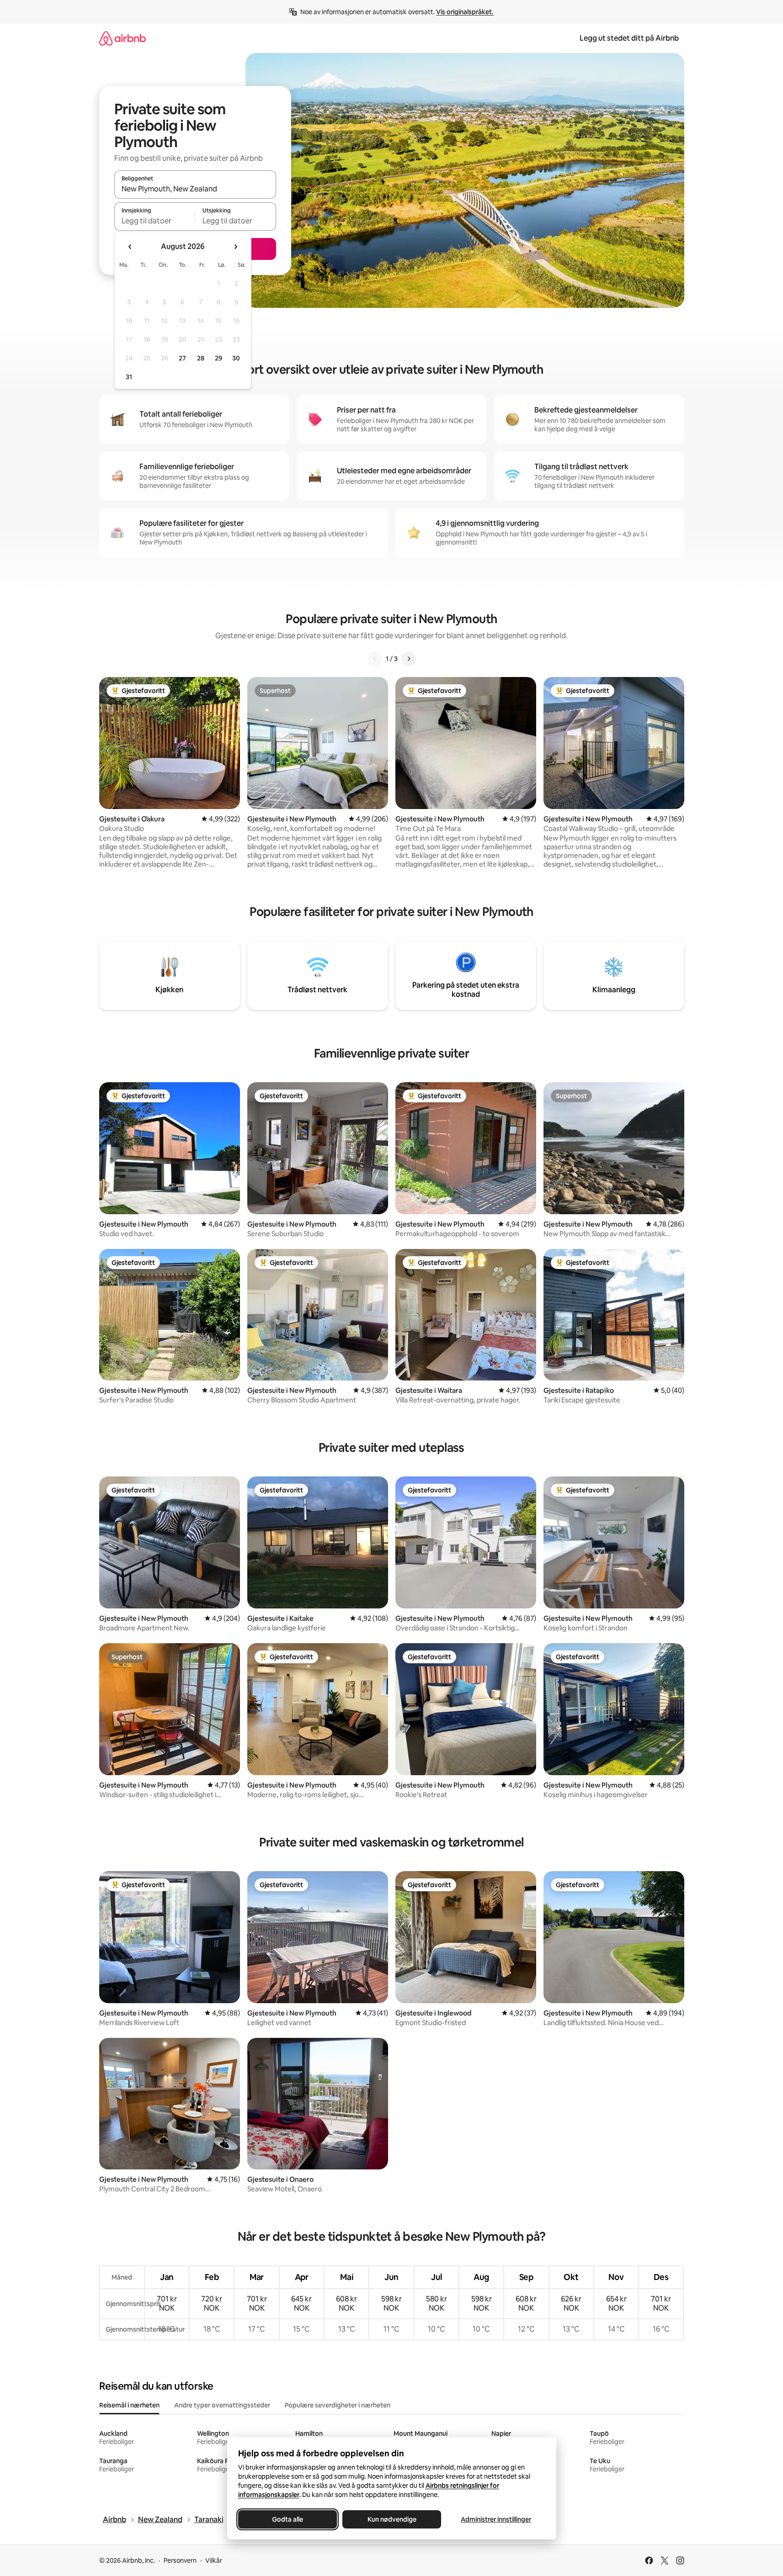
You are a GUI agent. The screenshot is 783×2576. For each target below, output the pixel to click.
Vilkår (214, 2560)
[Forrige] (375, 659)
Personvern (180, 2560)
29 (218, 358)
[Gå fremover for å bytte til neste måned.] (235, 247)
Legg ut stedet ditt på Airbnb (629, 38)
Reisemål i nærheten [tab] (129, 2405)
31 (129, 377)
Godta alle (288, 2519)
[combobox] (195, 189)
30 (236, 358)
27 (182, 358)
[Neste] (409, 659)
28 (201, 358)
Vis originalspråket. (465, 12)
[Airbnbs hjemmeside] (123, 38)
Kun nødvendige (391, 2519)
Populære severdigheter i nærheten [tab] (338, 2405)
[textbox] (155, 221)
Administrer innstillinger (496, 2519)
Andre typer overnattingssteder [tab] (222, 2405)
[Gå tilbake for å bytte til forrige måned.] (130, 247)
